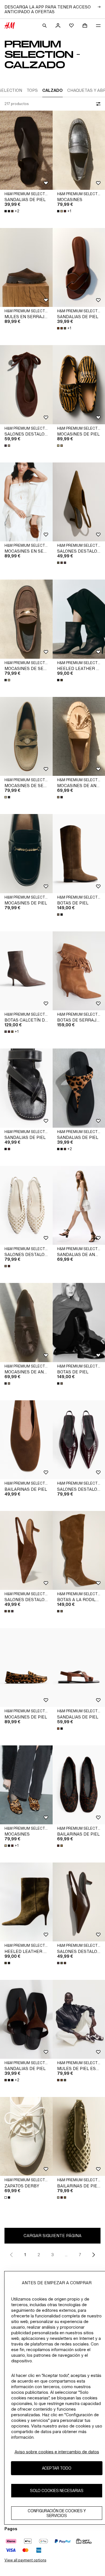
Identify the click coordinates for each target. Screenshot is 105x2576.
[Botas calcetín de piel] (26, 971)
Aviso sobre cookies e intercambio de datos (57, 2452)
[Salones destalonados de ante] (26, 385)
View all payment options (25, 2560)
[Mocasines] (26, 1785)
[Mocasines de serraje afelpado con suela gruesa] (26, 619)
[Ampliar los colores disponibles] (8, 446)
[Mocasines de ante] (26, 1322)
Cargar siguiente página (53, 2236)
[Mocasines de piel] (26, 853)
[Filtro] (97, 104)
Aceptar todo (57, 2468)
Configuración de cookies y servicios (57, 2513)
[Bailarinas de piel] (26, 1440)
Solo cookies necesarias (57, 2490)
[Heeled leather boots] (26, 1902)
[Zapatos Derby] (26, 2136)
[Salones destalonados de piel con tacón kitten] (26, 1205)
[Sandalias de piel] (26, 150)
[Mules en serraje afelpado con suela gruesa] (26, 267)
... (66, 2255)
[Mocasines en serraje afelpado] (26, 502)
